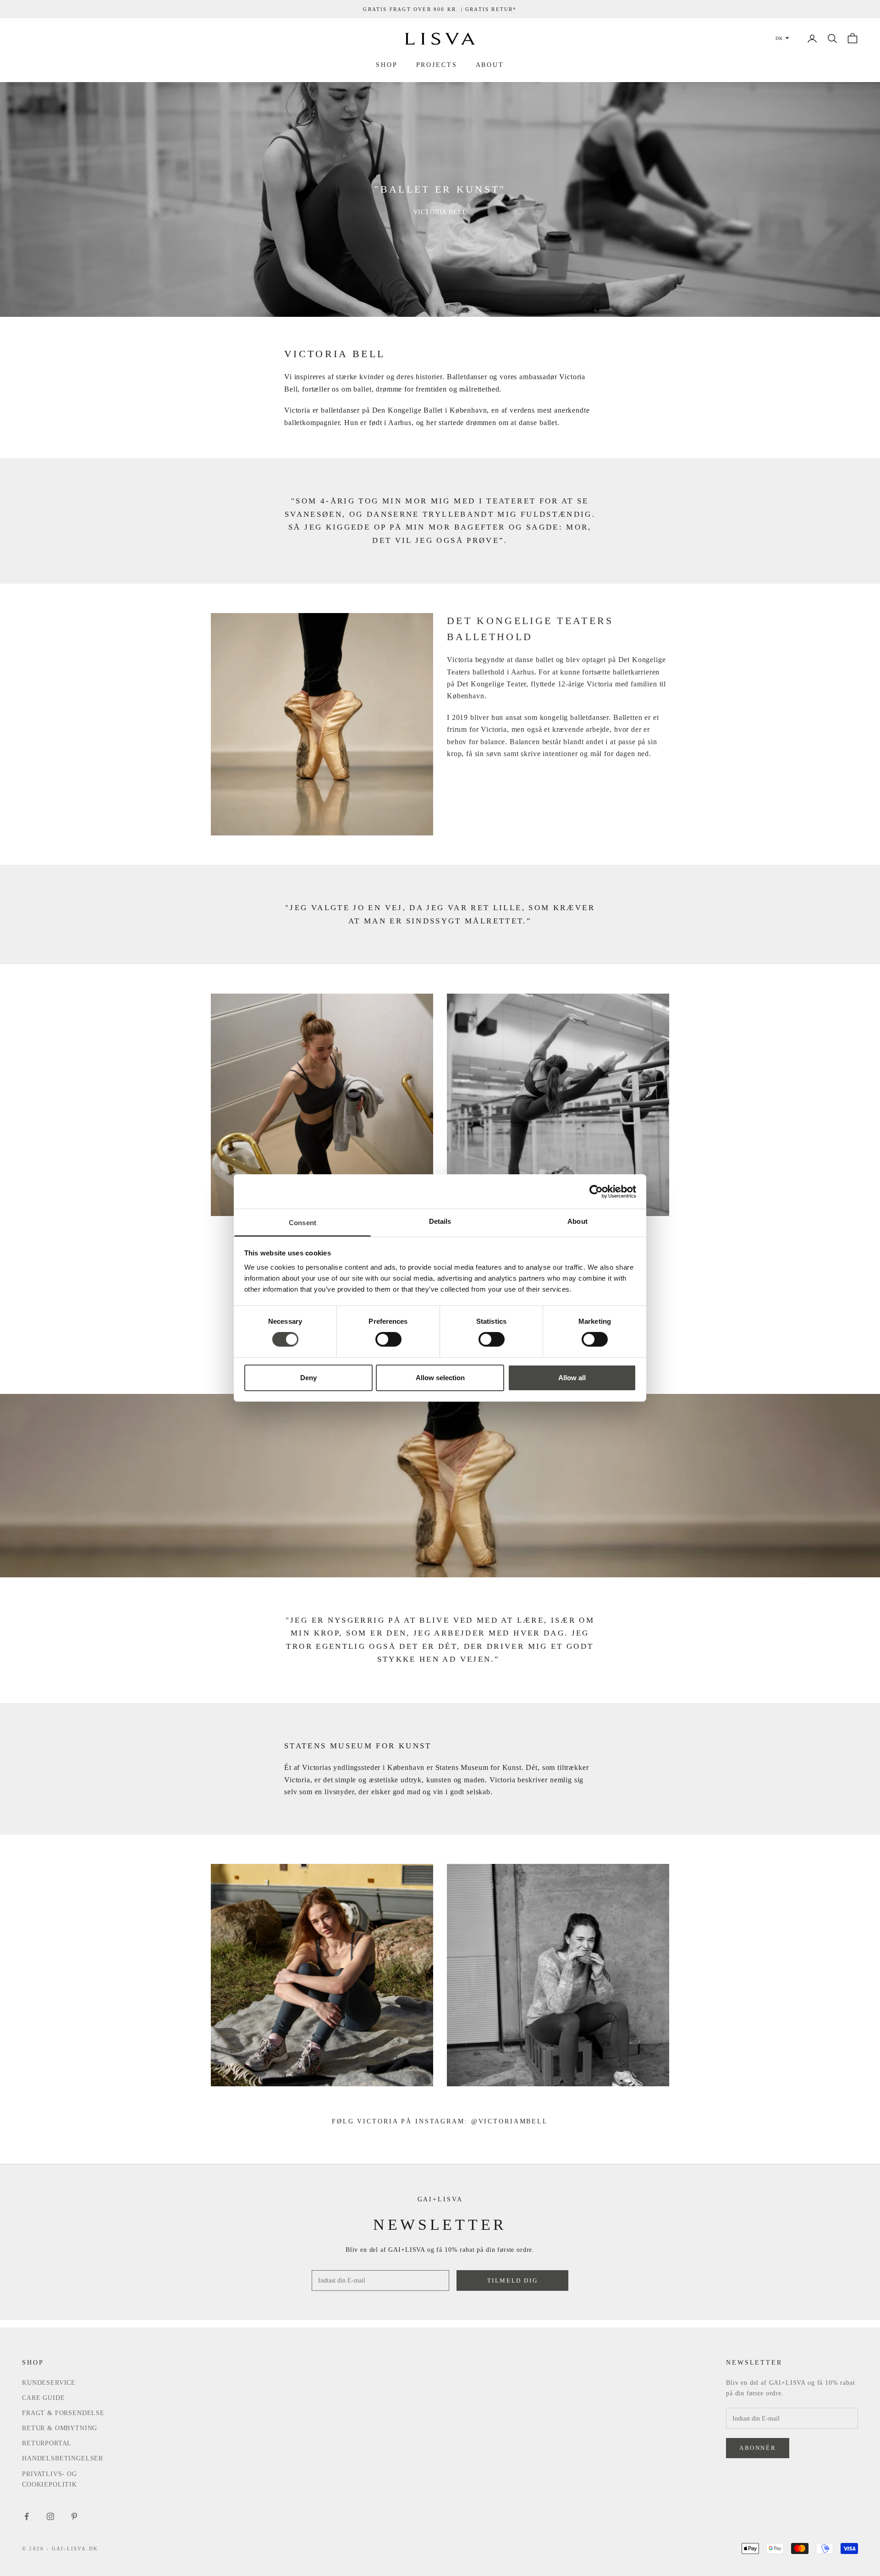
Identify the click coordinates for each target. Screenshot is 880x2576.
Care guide (43, 2398)
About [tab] (577, 1221)
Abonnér (758, 2448)
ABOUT (490, 65)
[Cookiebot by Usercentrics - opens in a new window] (596, 1191)
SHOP (387, 65)
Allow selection (440, 1378)
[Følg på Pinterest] (74, 2516)
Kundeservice (49, 2383)
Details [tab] (440, 1221)
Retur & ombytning (60, 2428)
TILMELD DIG (513, 2280)
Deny (308, 1378)
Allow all (572, 1378)
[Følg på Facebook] (27, 2516)
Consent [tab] (302, 1223)
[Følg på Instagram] (50, 2516)
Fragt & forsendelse (63, 2413)
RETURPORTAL (47, 2443)
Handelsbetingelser (63, 2458)
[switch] (388, 1339)
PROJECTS (437, 65)
